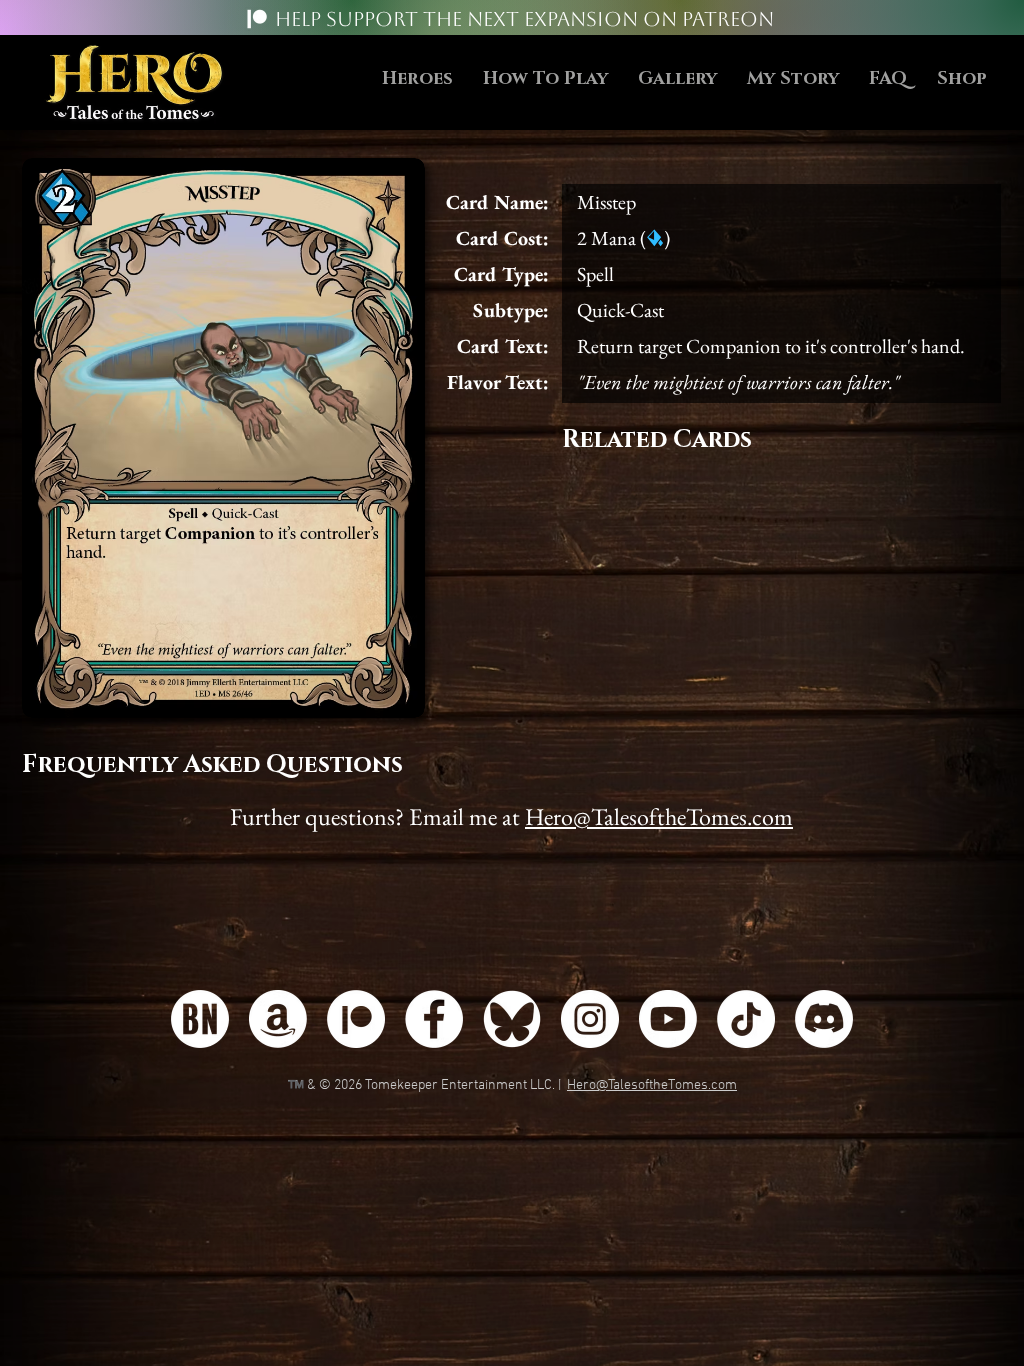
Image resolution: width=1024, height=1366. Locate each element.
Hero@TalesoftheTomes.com (659, 816)
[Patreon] (257, 19)
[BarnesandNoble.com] (200, 1019)
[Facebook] (434, 1019)
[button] (545, 79)
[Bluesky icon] (512, 1019)
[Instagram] (590, 1019)
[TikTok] (746, 1019)
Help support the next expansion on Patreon (524, 19)
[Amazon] (278, 1019)
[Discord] (824, 1019)
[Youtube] (668, 1019)
